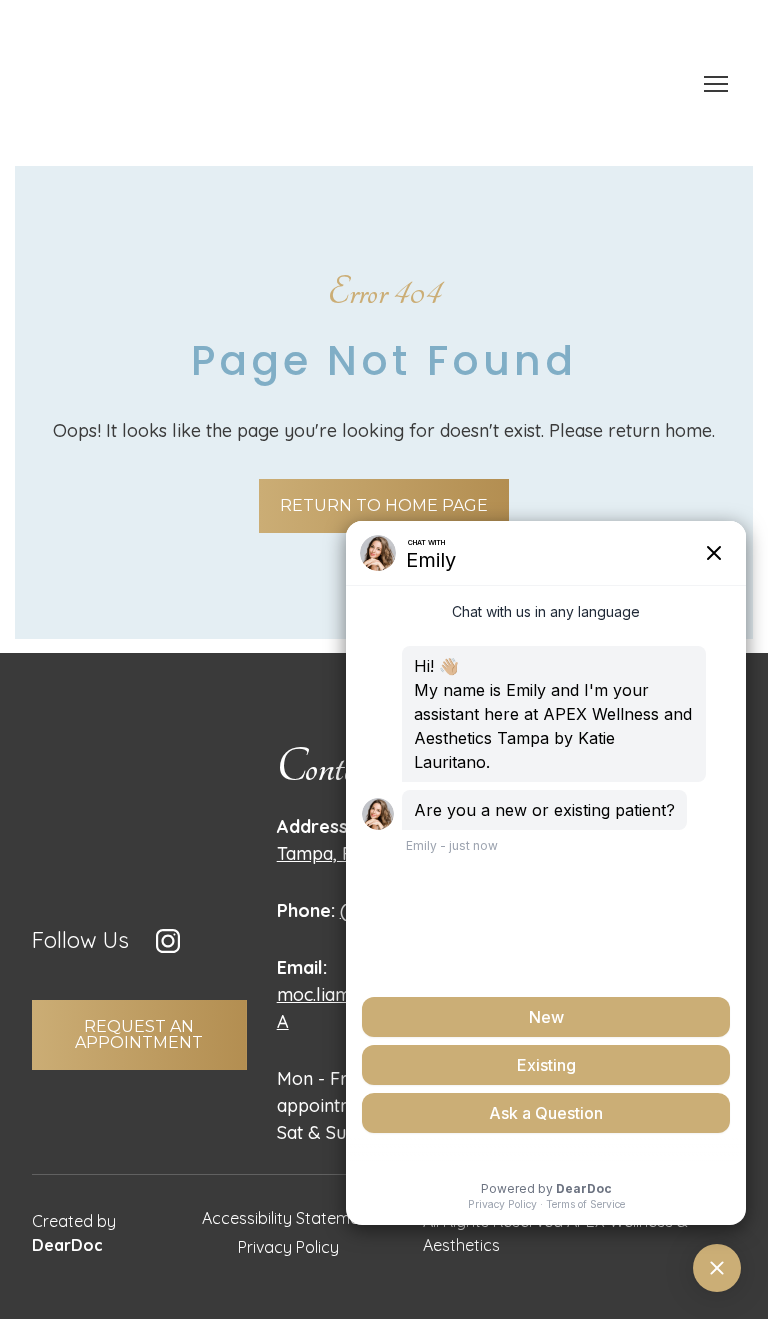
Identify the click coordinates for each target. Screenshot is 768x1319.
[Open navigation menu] (716, 84)
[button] (384, 506)
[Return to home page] (82, 83)
